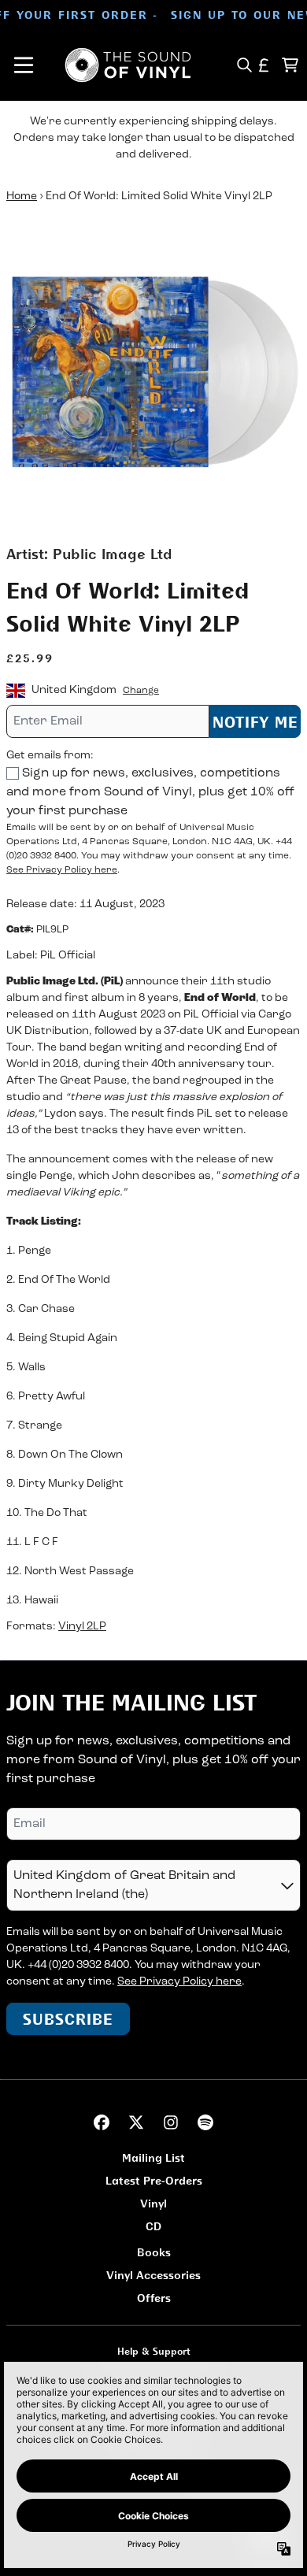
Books (154, 2252)
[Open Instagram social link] (171, 2122)
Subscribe (68, 2019)
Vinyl (153, 2203)
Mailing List (153, 2157)
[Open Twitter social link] (136, 2122)
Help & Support (154, 2351)
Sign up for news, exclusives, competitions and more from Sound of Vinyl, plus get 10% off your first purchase (150, 792)
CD (153, 2226)
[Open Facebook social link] (102, 2122)
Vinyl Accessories (153, 2275)
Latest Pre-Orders (154, 2180)
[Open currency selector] (264, 65)
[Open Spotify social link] (205, 2122)
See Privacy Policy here (62, 870)
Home (22, 196)
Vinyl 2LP (82, 1627)
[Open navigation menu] (24, 65)
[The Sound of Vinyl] (128, 65)
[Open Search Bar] (244, 65)
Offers (154, 2298)
